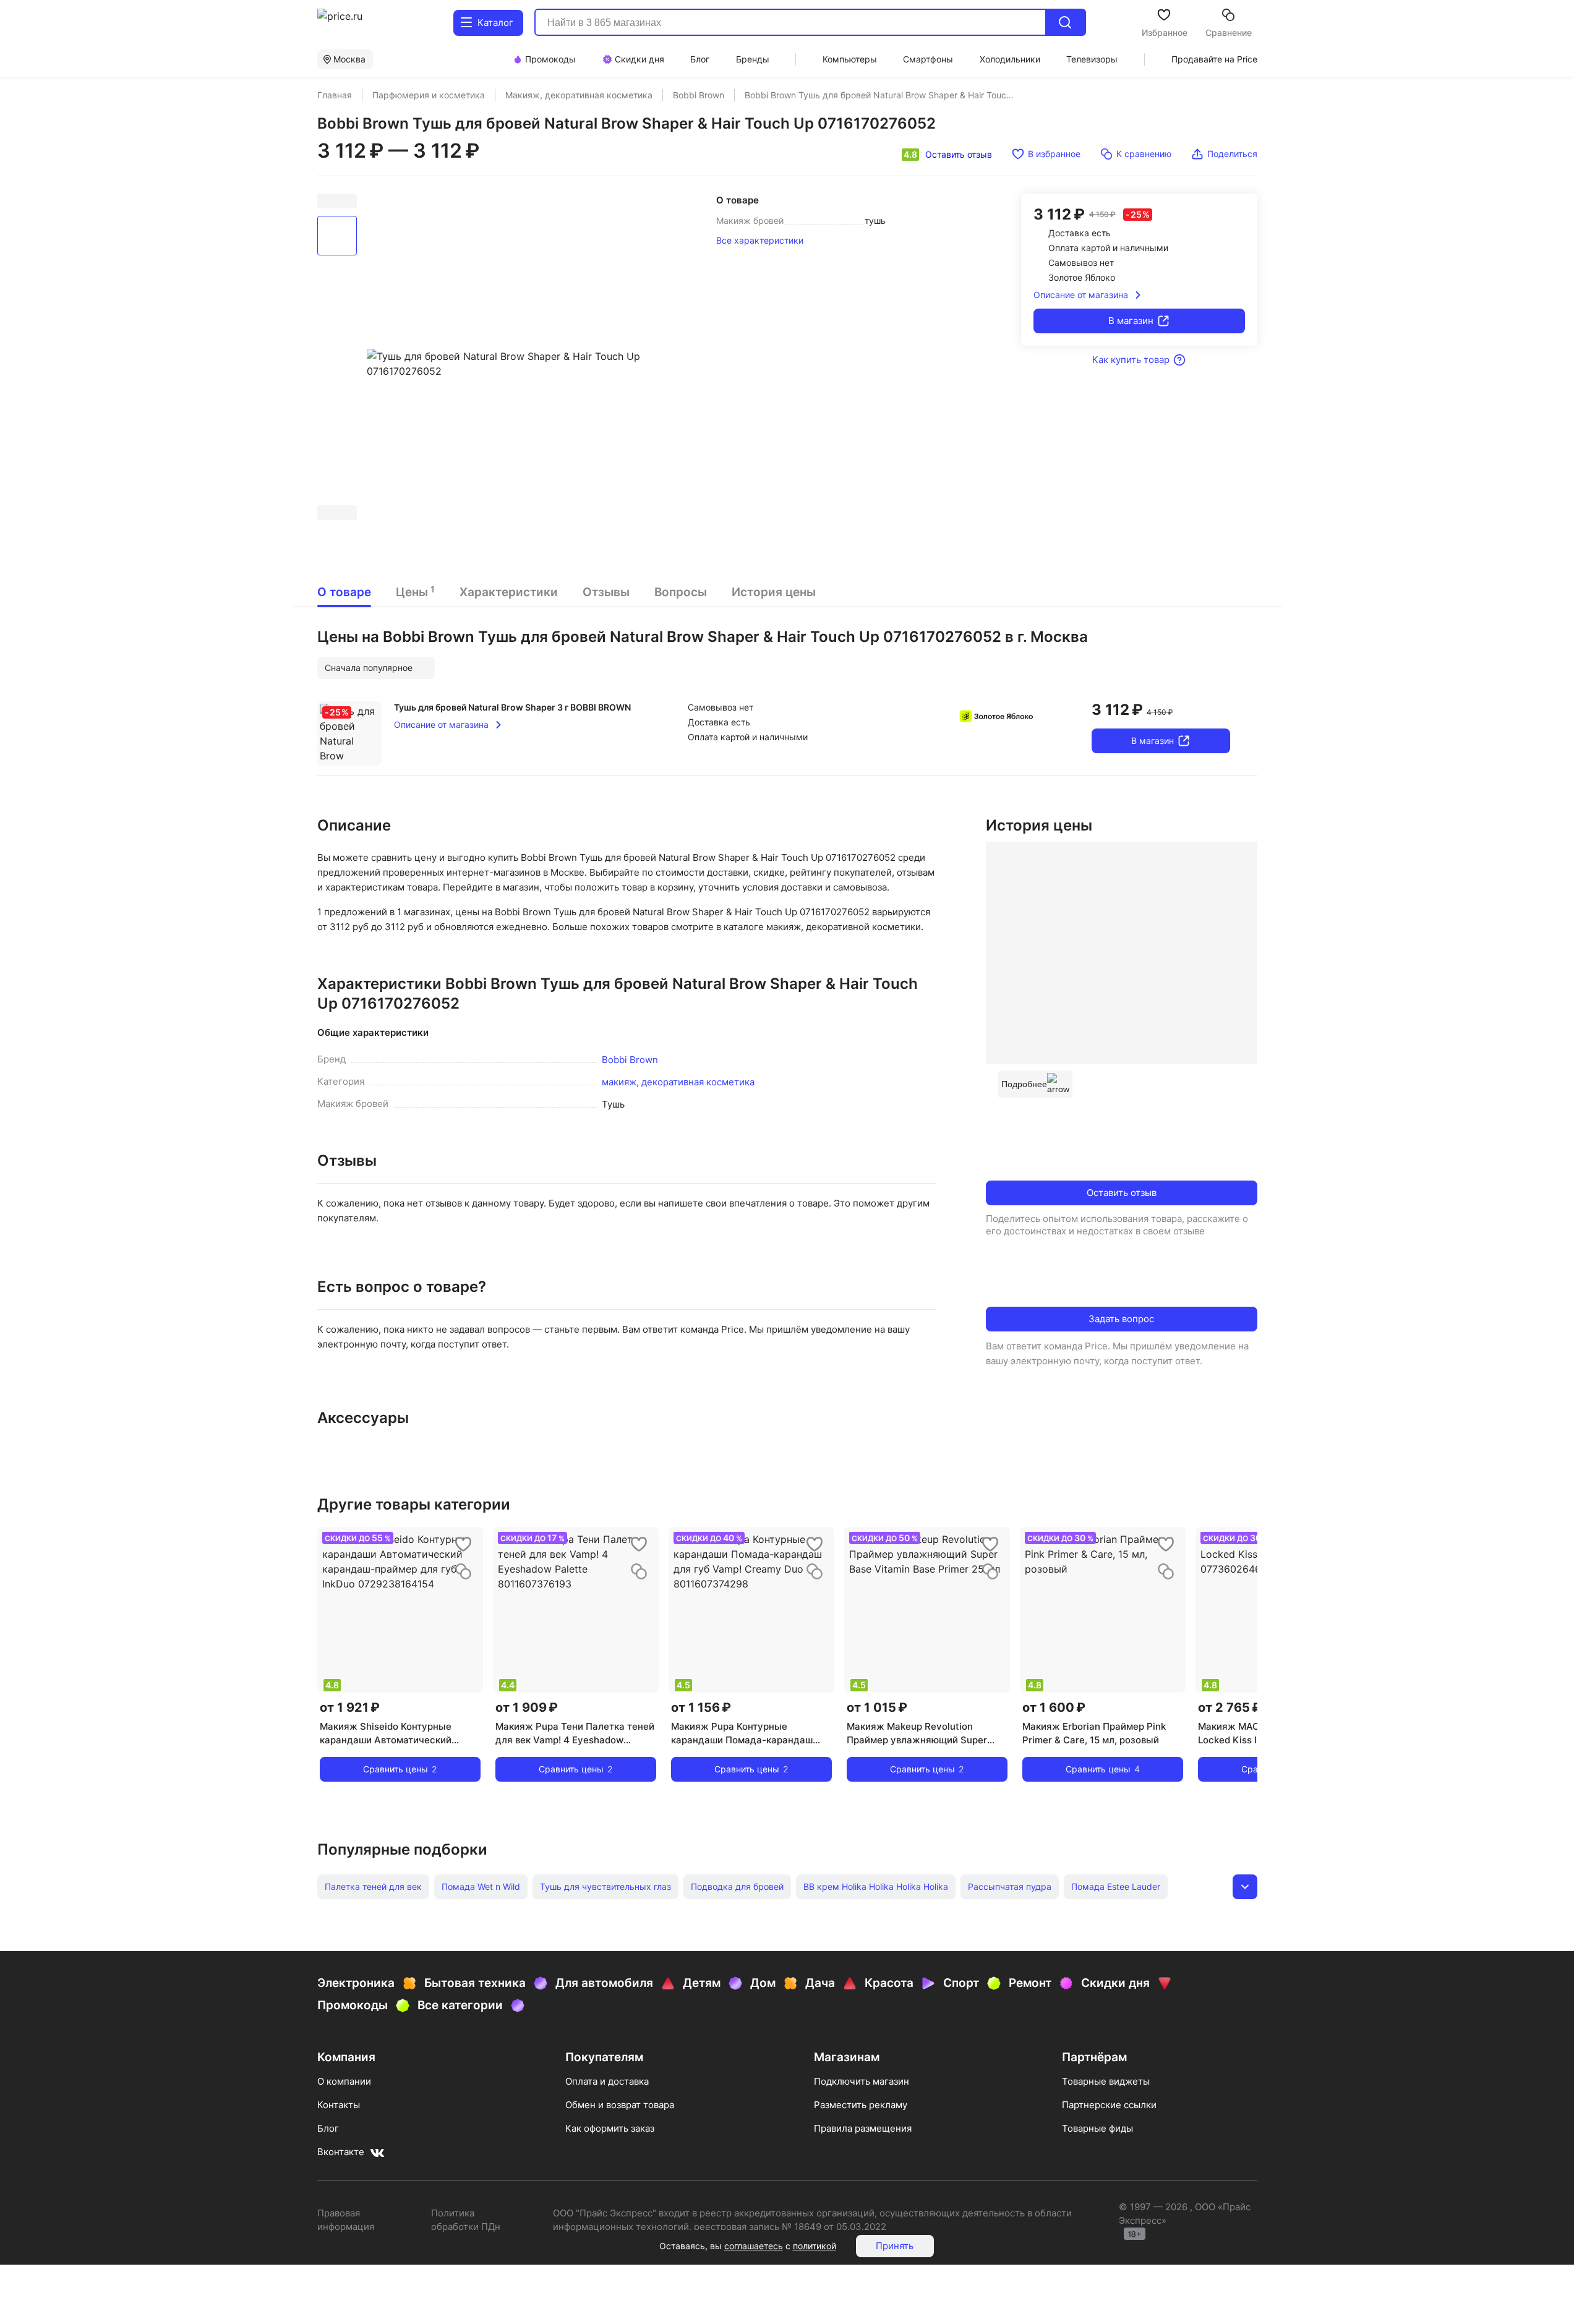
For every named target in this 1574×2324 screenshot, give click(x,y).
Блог (328, 2128)
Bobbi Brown (630, 1060)
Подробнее (1024, 1084)
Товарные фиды (1097, 2128)
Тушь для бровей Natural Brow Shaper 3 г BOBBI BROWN (512, 707)
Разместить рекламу (861, 2105)
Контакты (339, 2105)
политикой (815, 2246)
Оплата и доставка (607, 2081)
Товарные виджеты (1106, 2081)
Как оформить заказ (610, 2128)
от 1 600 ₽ (1054, 1707)
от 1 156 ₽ (701, 1707)
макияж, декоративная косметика (678, 1082)
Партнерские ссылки (1109, 2105)
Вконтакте (341, 2152)
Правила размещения (863, 2128)
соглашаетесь (754, 2246)
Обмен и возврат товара (620, 2105)
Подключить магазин (862, 2081)
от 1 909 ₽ (527, 1707)
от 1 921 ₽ (350, 1707)
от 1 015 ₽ (877, 1707)
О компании (344, 2081)
